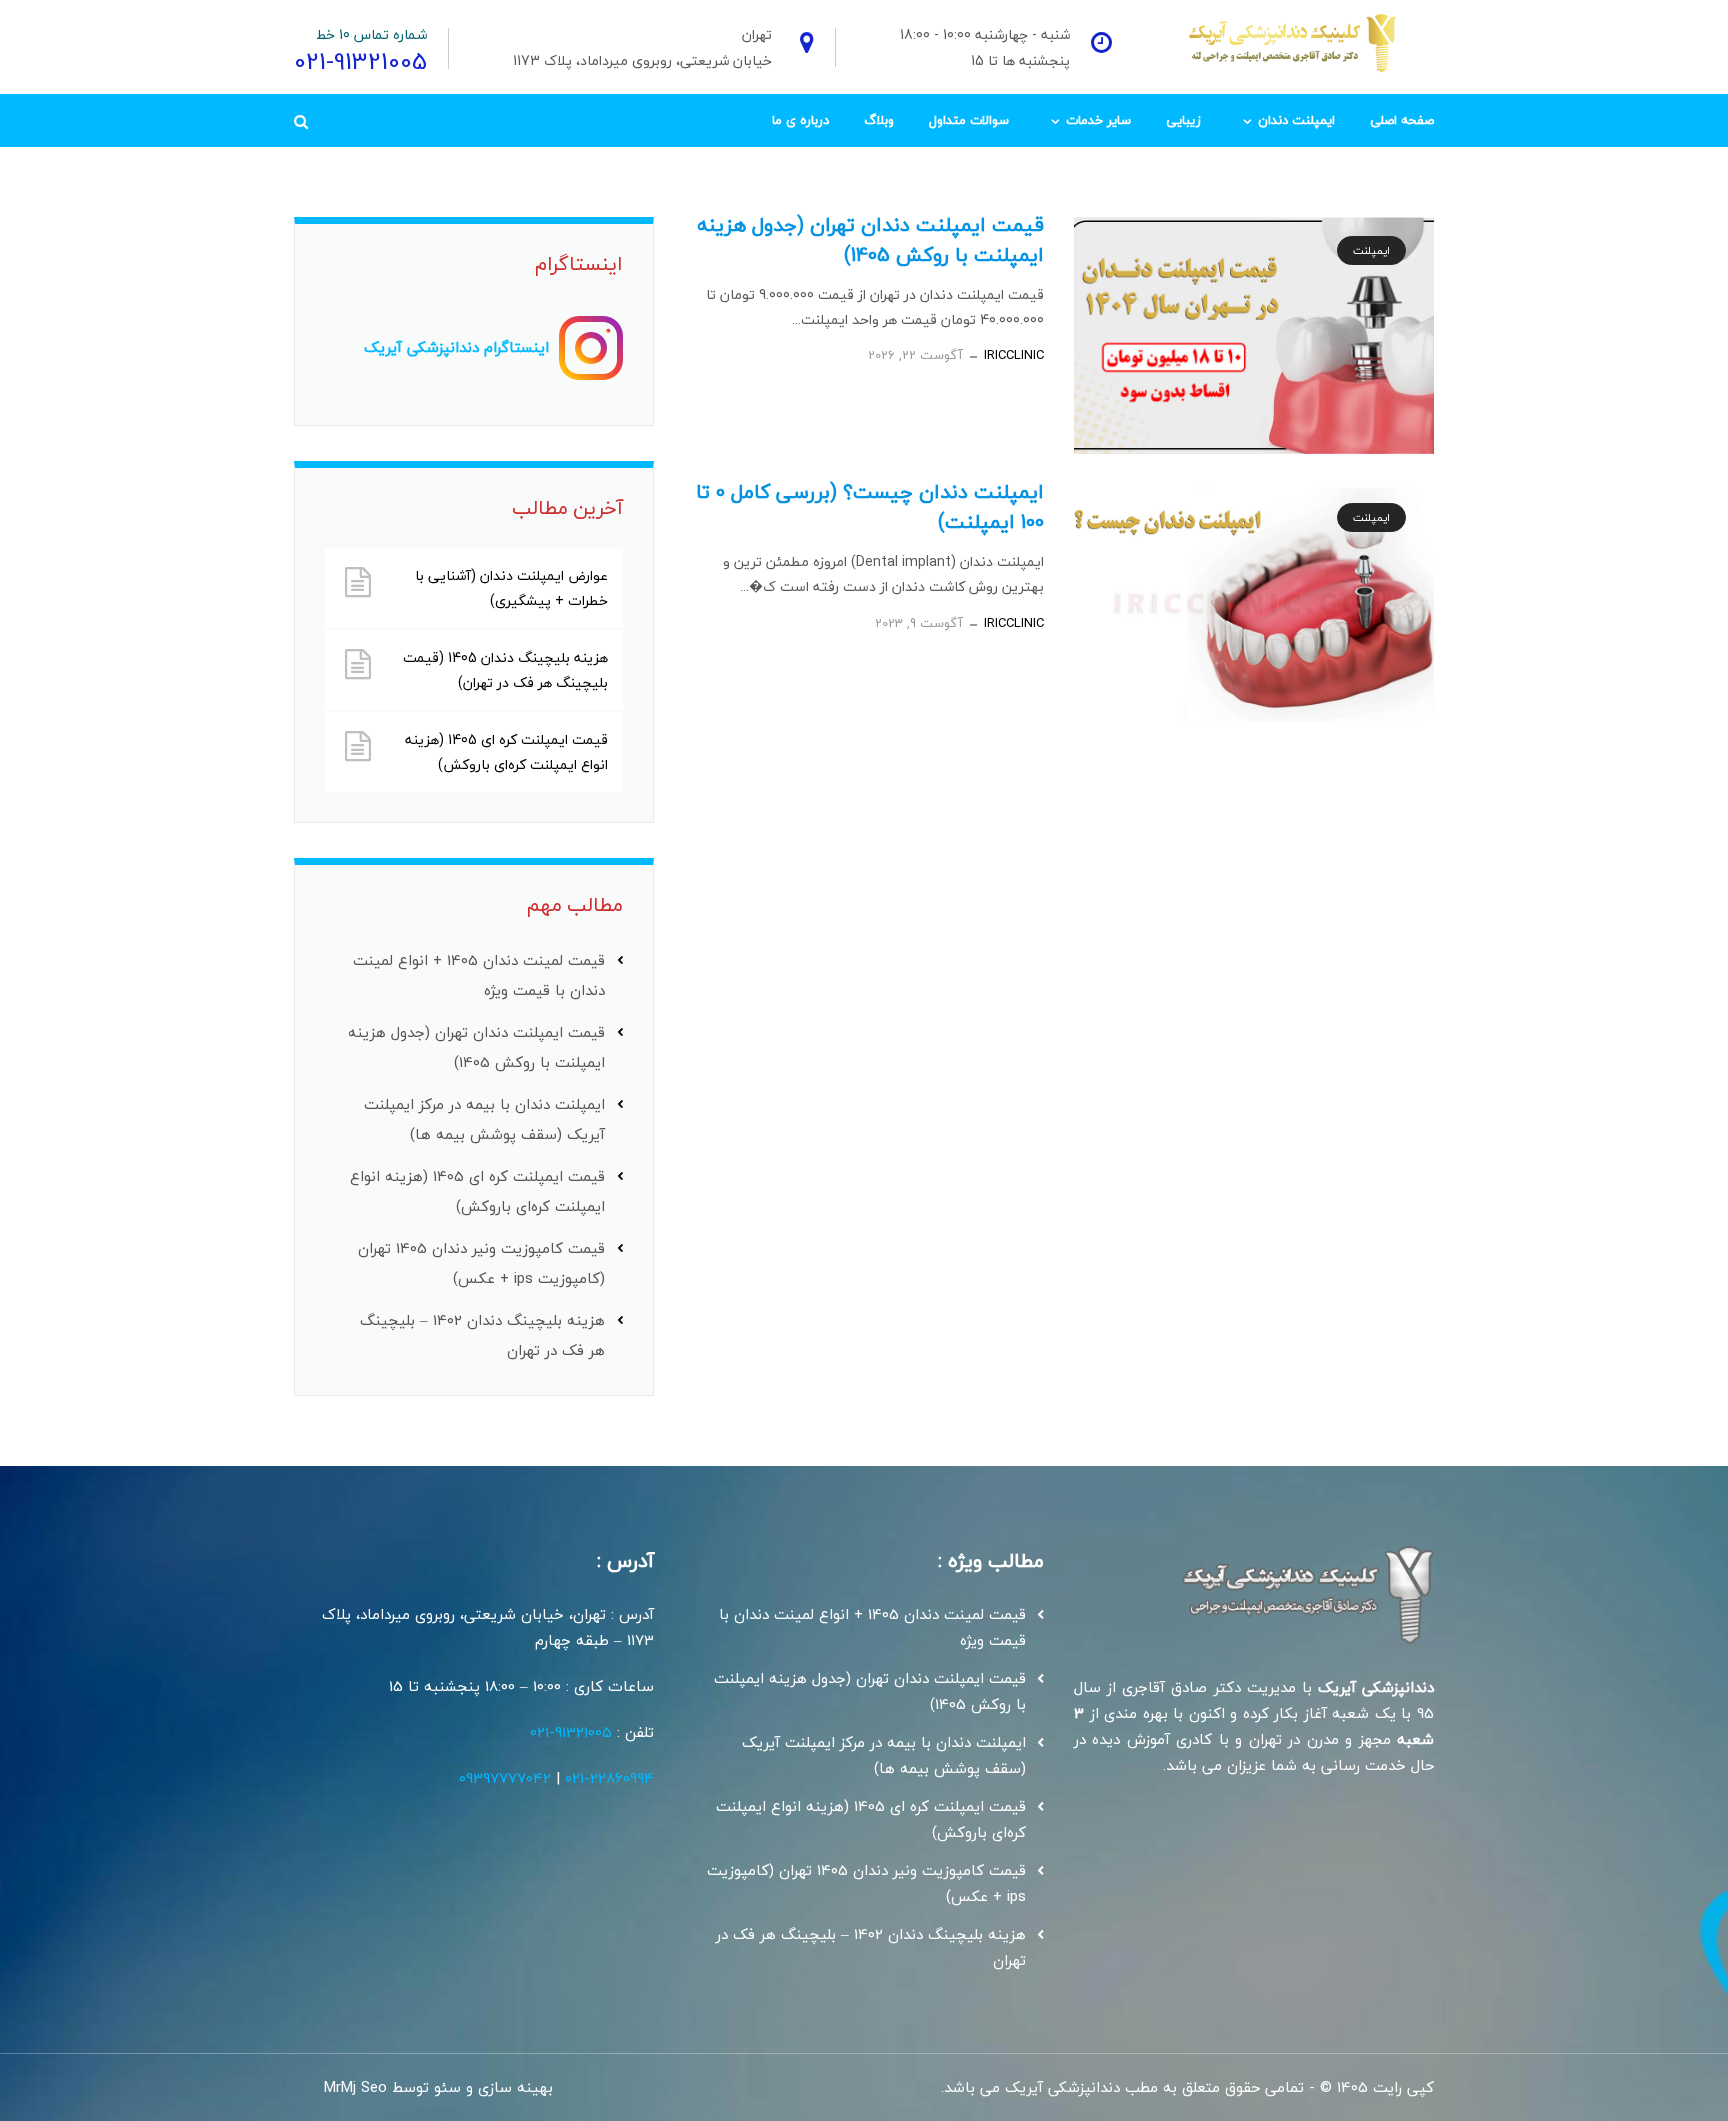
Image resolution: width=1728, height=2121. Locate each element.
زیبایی (1183, 120)
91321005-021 (571, 1732)
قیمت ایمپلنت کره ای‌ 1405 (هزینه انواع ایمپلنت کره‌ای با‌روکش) (506, 752)
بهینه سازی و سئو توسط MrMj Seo (438, 2087)
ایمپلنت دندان (1296, 120)
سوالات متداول (969, 120)
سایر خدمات (1098, 120)
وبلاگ (879, 120)
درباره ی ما (800, 120)
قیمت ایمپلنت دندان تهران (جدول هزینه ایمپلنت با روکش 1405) (870, 239)
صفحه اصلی (1402, 120)
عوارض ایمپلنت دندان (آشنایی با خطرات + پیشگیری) (511, 588)
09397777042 (505, 1778)
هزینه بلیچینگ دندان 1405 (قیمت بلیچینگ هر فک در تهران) (505, 670)
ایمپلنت (1371, 250)
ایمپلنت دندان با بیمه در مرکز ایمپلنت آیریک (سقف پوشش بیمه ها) (884, 1755)
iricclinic (1014, 355)
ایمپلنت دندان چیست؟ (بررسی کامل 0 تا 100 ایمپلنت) (870, 506)
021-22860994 (609, 1778)
